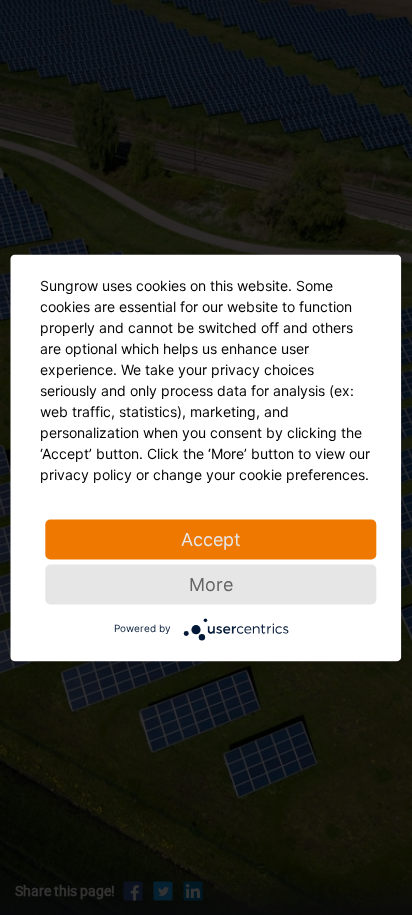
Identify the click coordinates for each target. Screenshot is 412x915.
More (211, 583)
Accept (211, 538)
